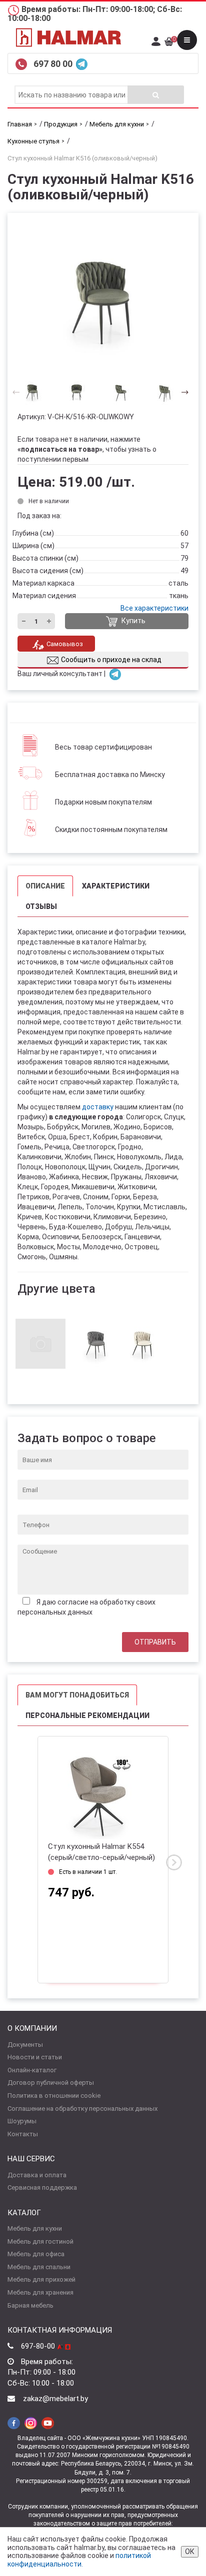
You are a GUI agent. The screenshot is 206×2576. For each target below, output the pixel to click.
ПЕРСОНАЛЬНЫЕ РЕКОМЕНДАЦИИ (87, 1716)
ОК (190, 2552)
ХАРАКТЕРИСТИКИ (116, 886)
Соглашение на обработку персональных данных (82, 2109)
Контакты (23, 2134)
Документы (25, 2045)
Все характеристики (154, 608)
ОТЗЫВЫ (41, 906)
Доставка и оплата (37, 2175)
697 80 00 (54, 64)
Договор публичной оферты (51, 2083)
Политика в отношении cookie (54, 2096)
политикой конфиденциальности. (79, 2560)
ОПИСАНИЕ (45, 886)
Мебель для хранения (40, 2292)
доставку (98, 1107)
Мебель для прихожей (41, 2279)
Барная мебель (30, 2305)
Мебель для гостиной (40, 2241)
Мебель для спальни (39, 2267)
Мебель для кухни (35, 2228)
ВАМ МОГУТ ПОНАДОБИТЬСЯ (77, 1695)
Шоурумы (22, 2121)
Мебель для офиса (36, 2254)
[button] (182, 392)
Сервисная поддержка (42, 2187)
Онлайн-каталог (32, 2070)
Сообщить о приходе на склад (111, 660)
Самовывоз (65, 644)
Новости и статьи (35, 2057)
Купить (133, 621)
